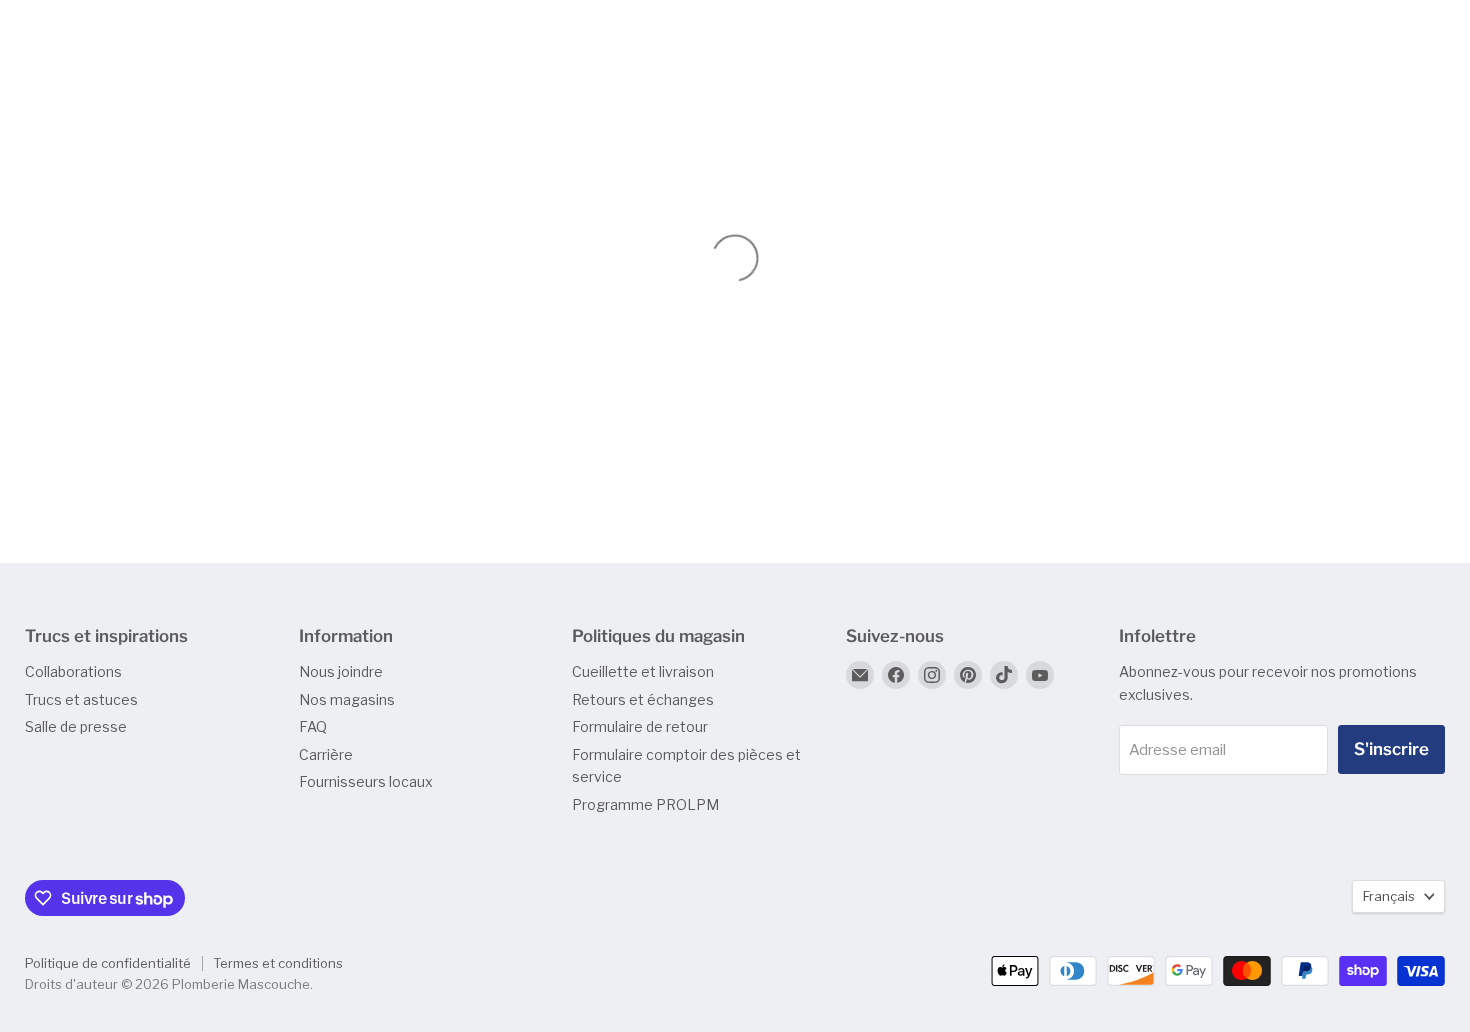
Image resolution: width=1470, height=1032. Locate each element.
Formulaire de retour (640, 726)
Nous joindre (341, 671)
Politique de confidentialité (108, 963)
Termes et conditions (278, 963)
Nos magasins (347, 699)
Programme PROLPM (645, 804)
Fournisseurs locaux (366, 781)
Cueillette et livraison (643, 671)
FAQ (313, 726)
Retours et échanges (643, 699)
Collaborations (73, 671)
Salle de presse (76, 726)
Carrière (326, 754)
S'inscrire (1391, 749)
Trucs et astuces (81, 699)
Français (1389, 896)
